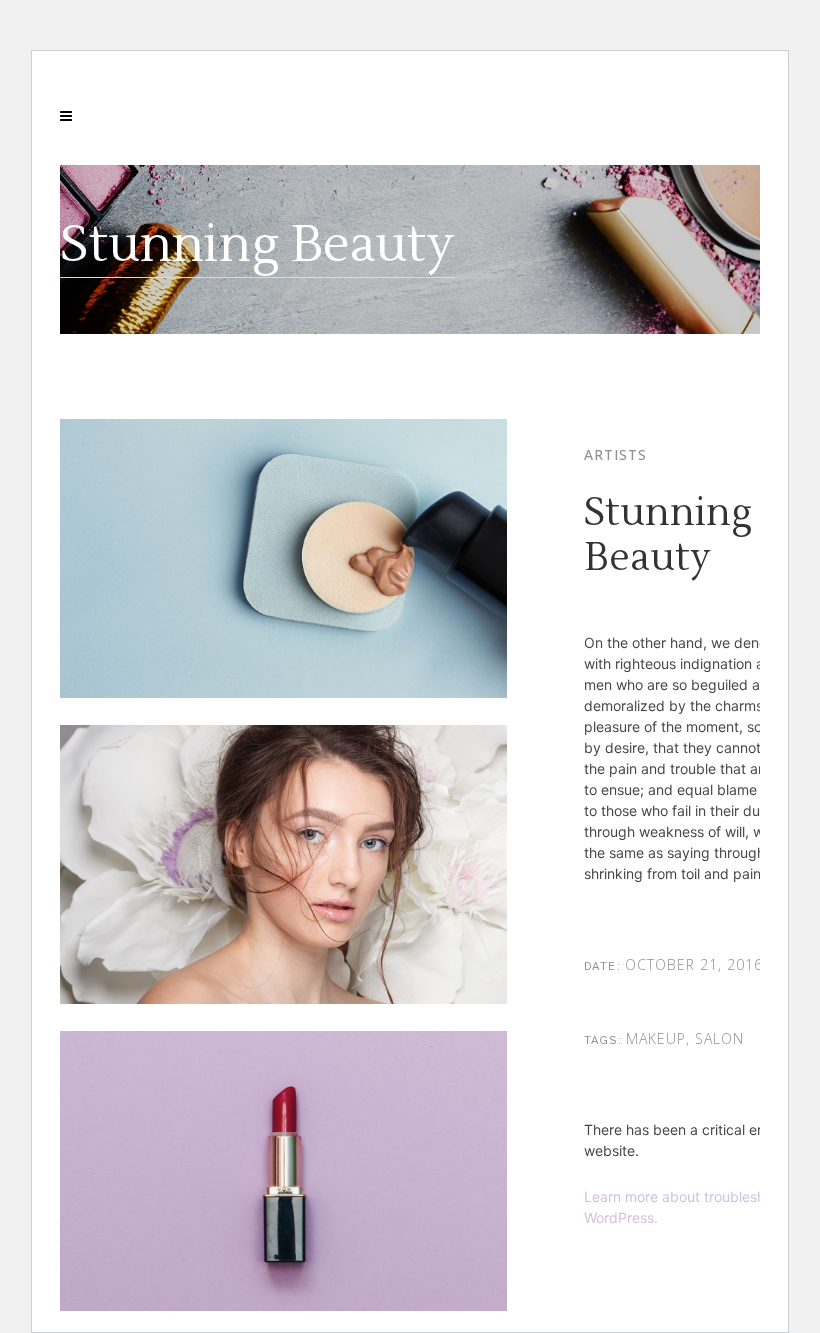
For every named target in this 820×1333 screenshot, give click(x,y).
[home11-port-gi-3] (283, 692)
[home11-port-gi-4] (283, 998)
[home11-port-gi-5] (283, 1305)
